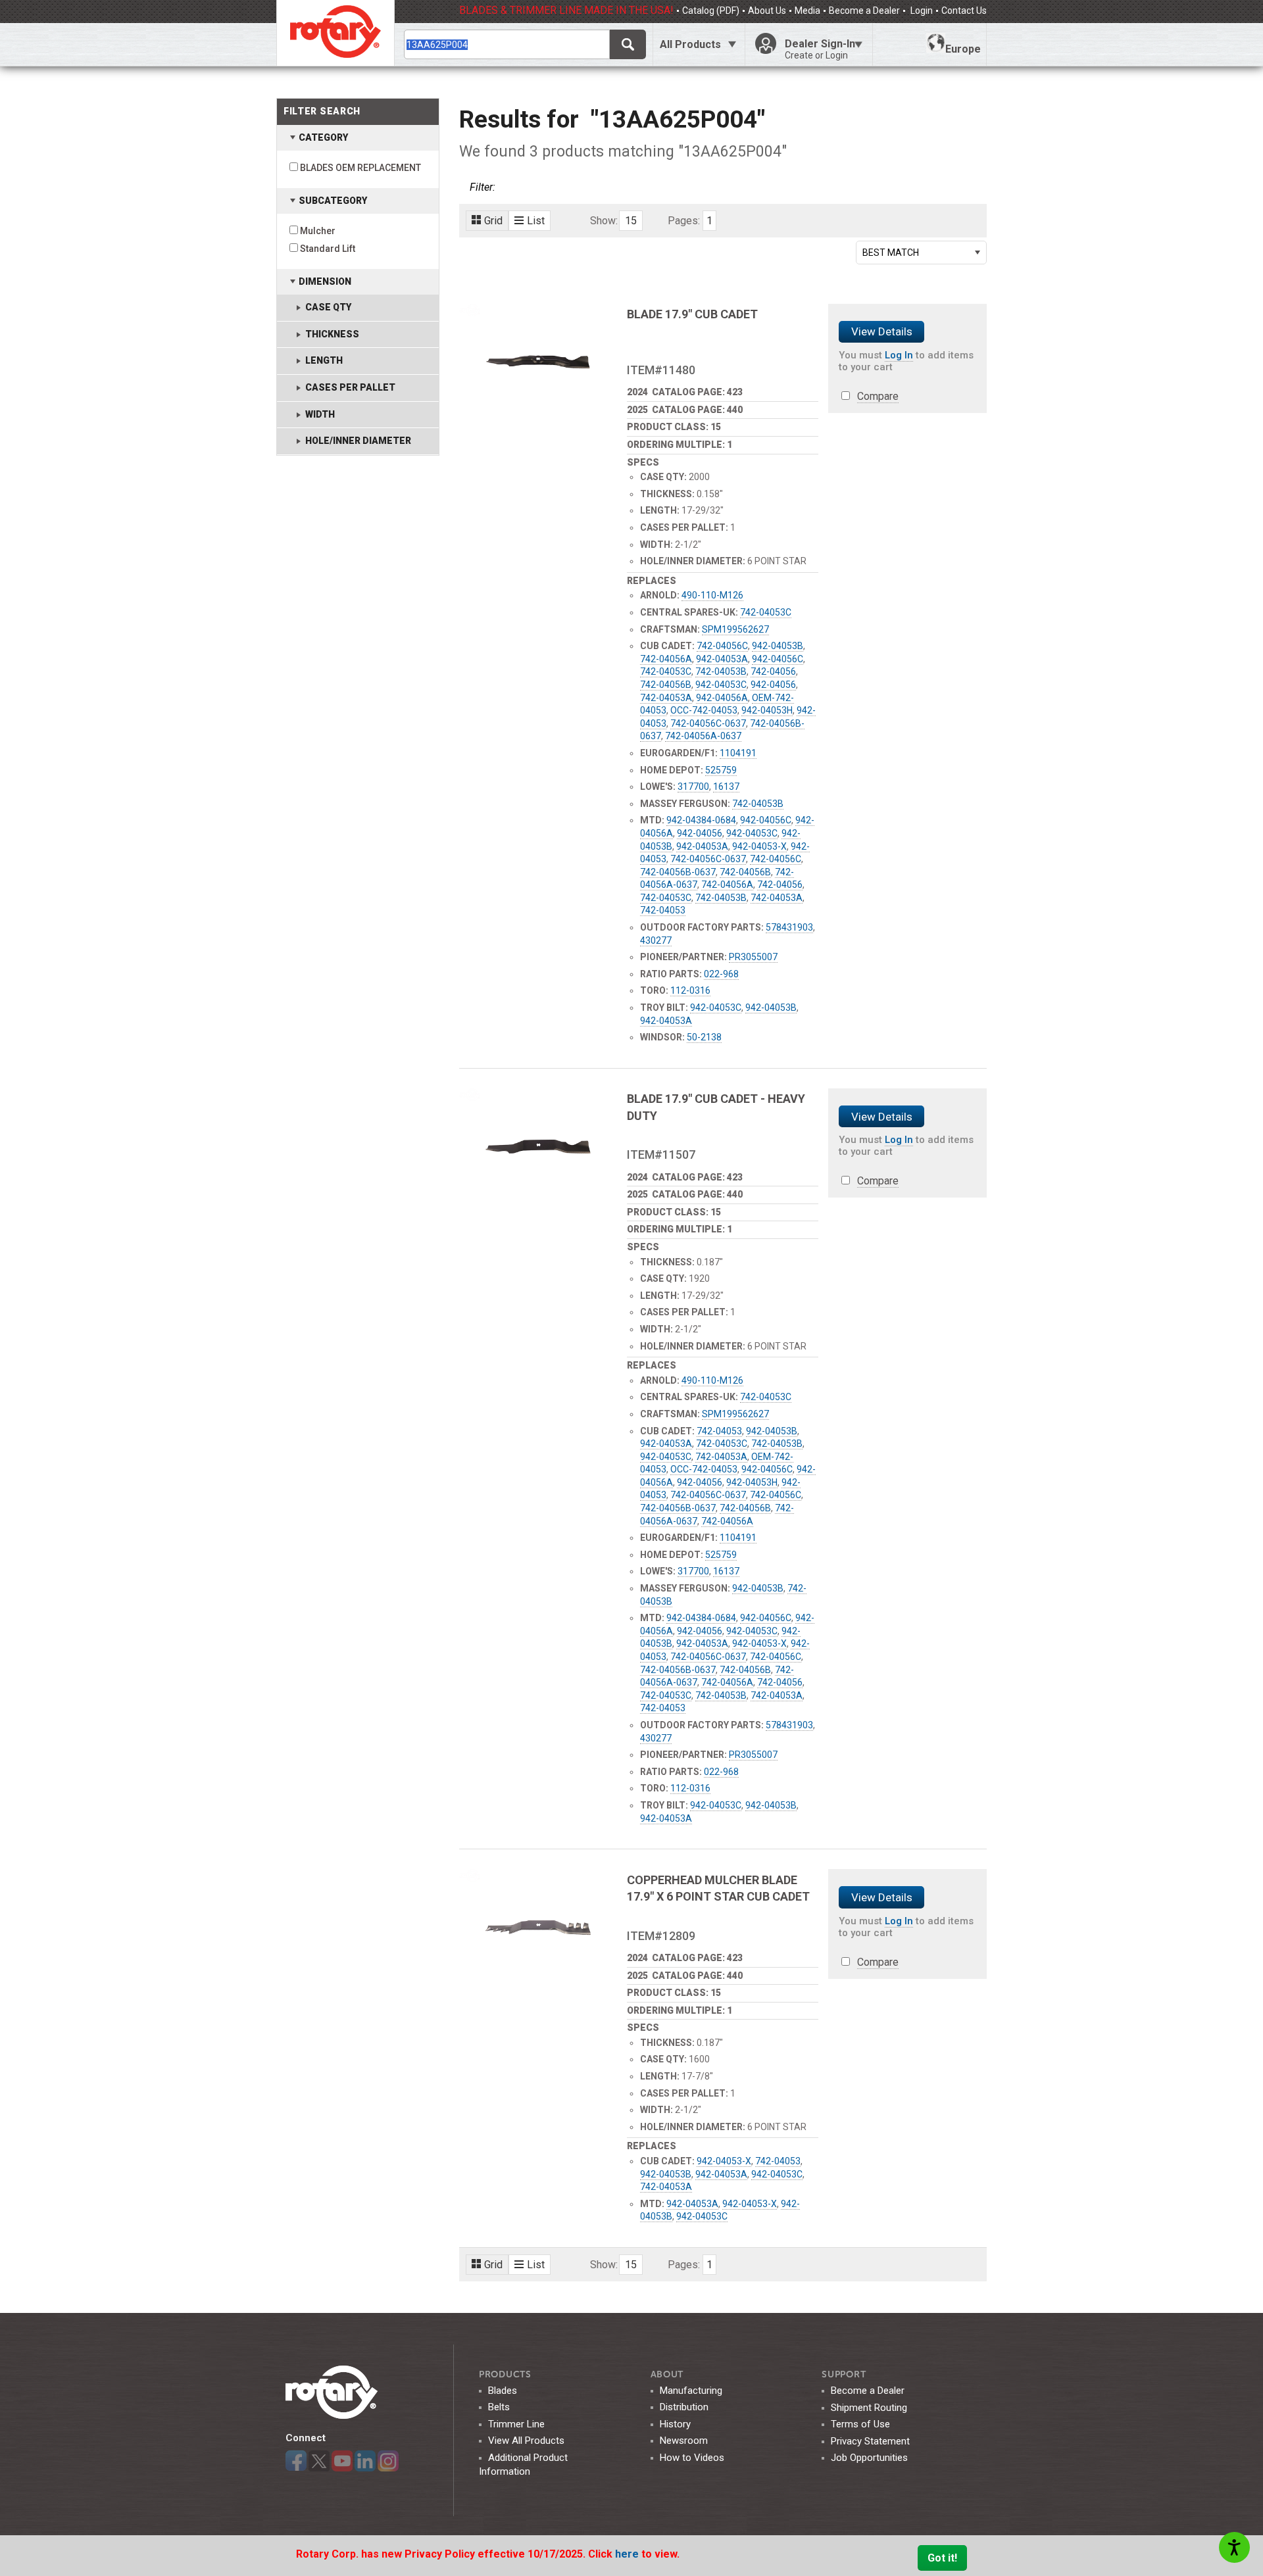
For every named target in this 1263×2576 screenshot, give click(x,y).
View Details (882, 331)
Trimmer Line (516, 2424)
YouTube (342, 2461)
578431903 (789, 927)
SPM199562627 (735, 629)
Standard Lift (328, 249)
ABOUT (667, 2374)
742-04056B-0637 (678, 872)
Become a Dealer (864, 11)
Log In (899, 355)
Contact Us (964, 11)
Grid (493, 221)
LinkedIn (365, 2461)
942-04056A (722, 698)
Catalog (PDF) (711, 11)
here (628, 2554)
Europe (963, 49)
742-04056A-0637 (703, 736)
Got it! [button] (942, 2558)
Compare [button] (878, 396)
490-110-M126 (712, 595)
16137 (726, 787)
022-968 (721, 974)
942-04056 (773, 685)
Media (807, 11)
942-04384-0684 (701, 820)
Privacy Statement (870, 2441)
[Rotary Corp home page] (335, 33)
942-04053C (721, 685)
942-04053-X (759, 846)
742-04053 (663, 910)
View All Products (526, 2441)
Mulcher (318, 231)
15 (631, 221)
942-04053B (778, 646)
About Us (767, 11)
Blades (503, 2391)
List (536, 221)
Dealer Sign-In (820, 49)
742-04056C (722, 646)
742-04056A (666, 659)
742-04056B (666, 685)
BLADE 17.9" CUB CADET (692, 314)
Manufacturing (691, 2391)
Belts (499, 2407)
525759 (721, 770)
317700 (693, 787)
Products (505, 2374)
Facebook (296, 2461)
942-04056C (778, 659)
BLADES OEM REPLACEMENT (360, 168)
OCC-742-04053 (704, 710)
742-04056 (773, 671)
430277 (656, 940)
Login (921, 11)
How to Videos (692, 2458)
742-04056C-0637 (708, 723)
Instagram (388, 2461)
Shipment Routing (869, 2408)
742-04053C (766, 612)
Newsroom (684, 2441)
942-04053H (767, 710)
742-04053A (666, 698)
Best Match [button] (891, 253)
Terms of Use (860, 2424)
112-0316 (690, 990)
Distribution (684, 2407)
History (675, 2424)
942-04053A (722, 659)
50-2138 (704, 1037)
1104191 (738, 753)
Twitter (319, 2461)
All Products (690, 44)
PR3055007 (753, 957)
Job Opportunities (869, 2458)
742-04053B (721, 671)
